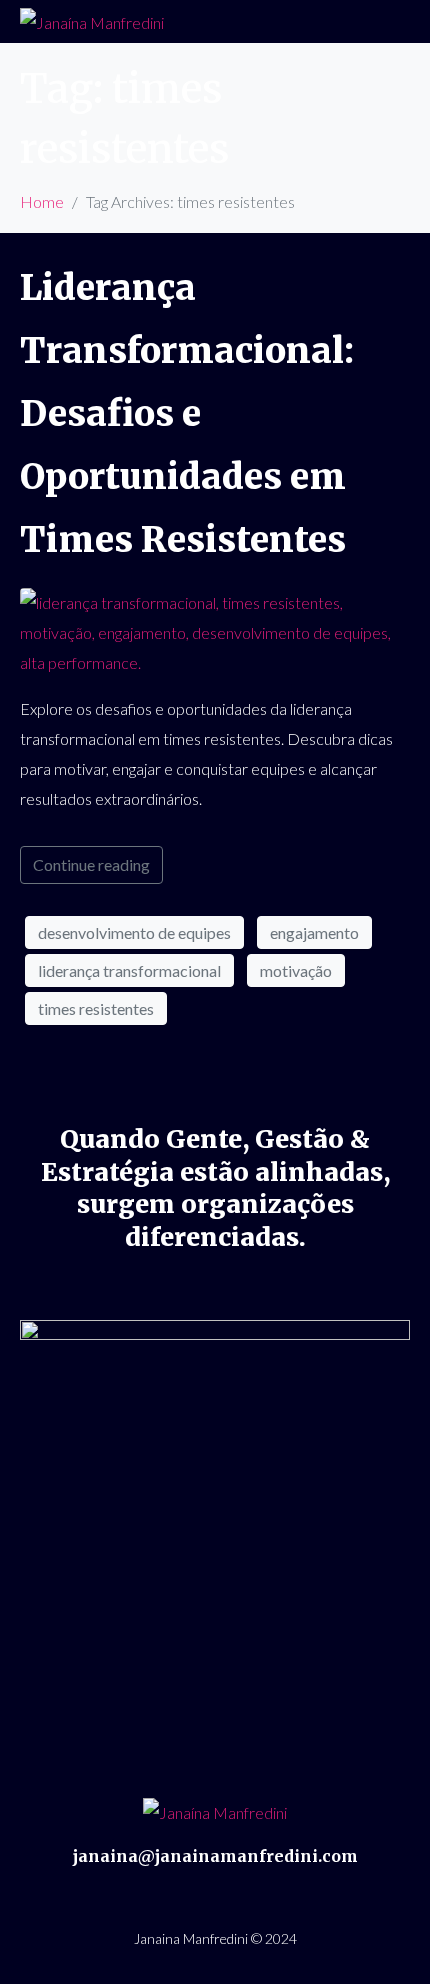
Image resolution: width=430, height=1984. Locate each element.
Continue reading (91, 864)
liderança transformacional (129, 970)
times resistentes (96, 1008)
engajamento (314, 932)
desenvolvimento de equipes (134, 932)
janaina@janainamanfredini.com (215, 1856)
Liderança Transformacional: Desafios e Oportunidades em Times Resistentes (187, 414)
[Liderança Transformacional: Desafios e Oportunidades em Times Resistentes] (215, 630)
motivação (296, 970)
